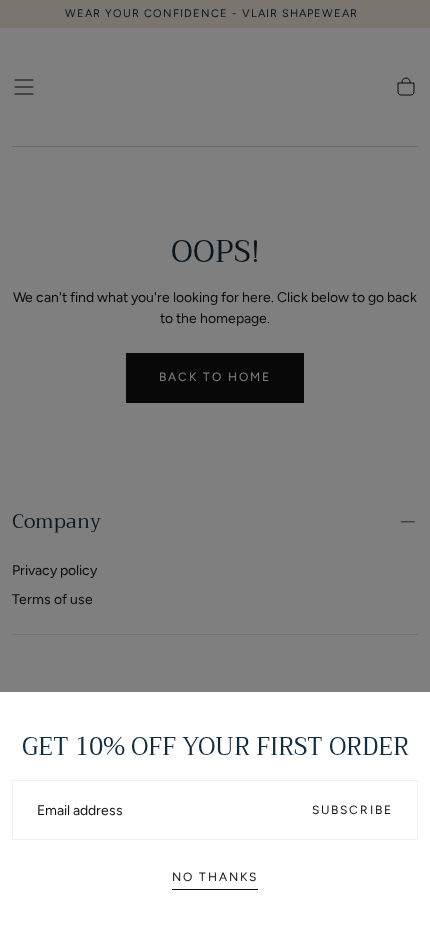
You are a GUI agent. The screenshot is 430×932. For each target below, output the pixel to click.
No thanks (215, 877)
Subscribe (352, 810)
